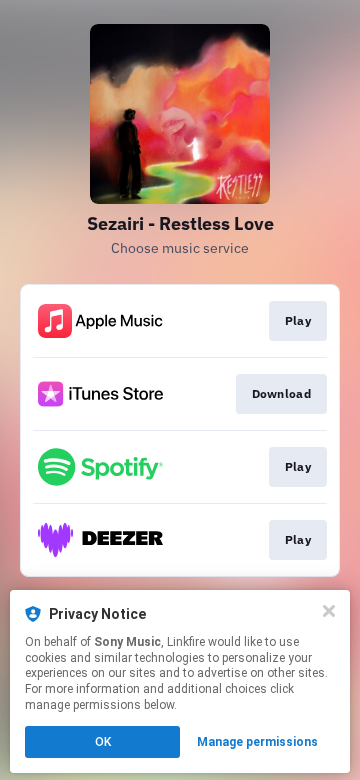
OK (103, 742)
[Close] (329, 611)
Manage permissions (257, 742)
